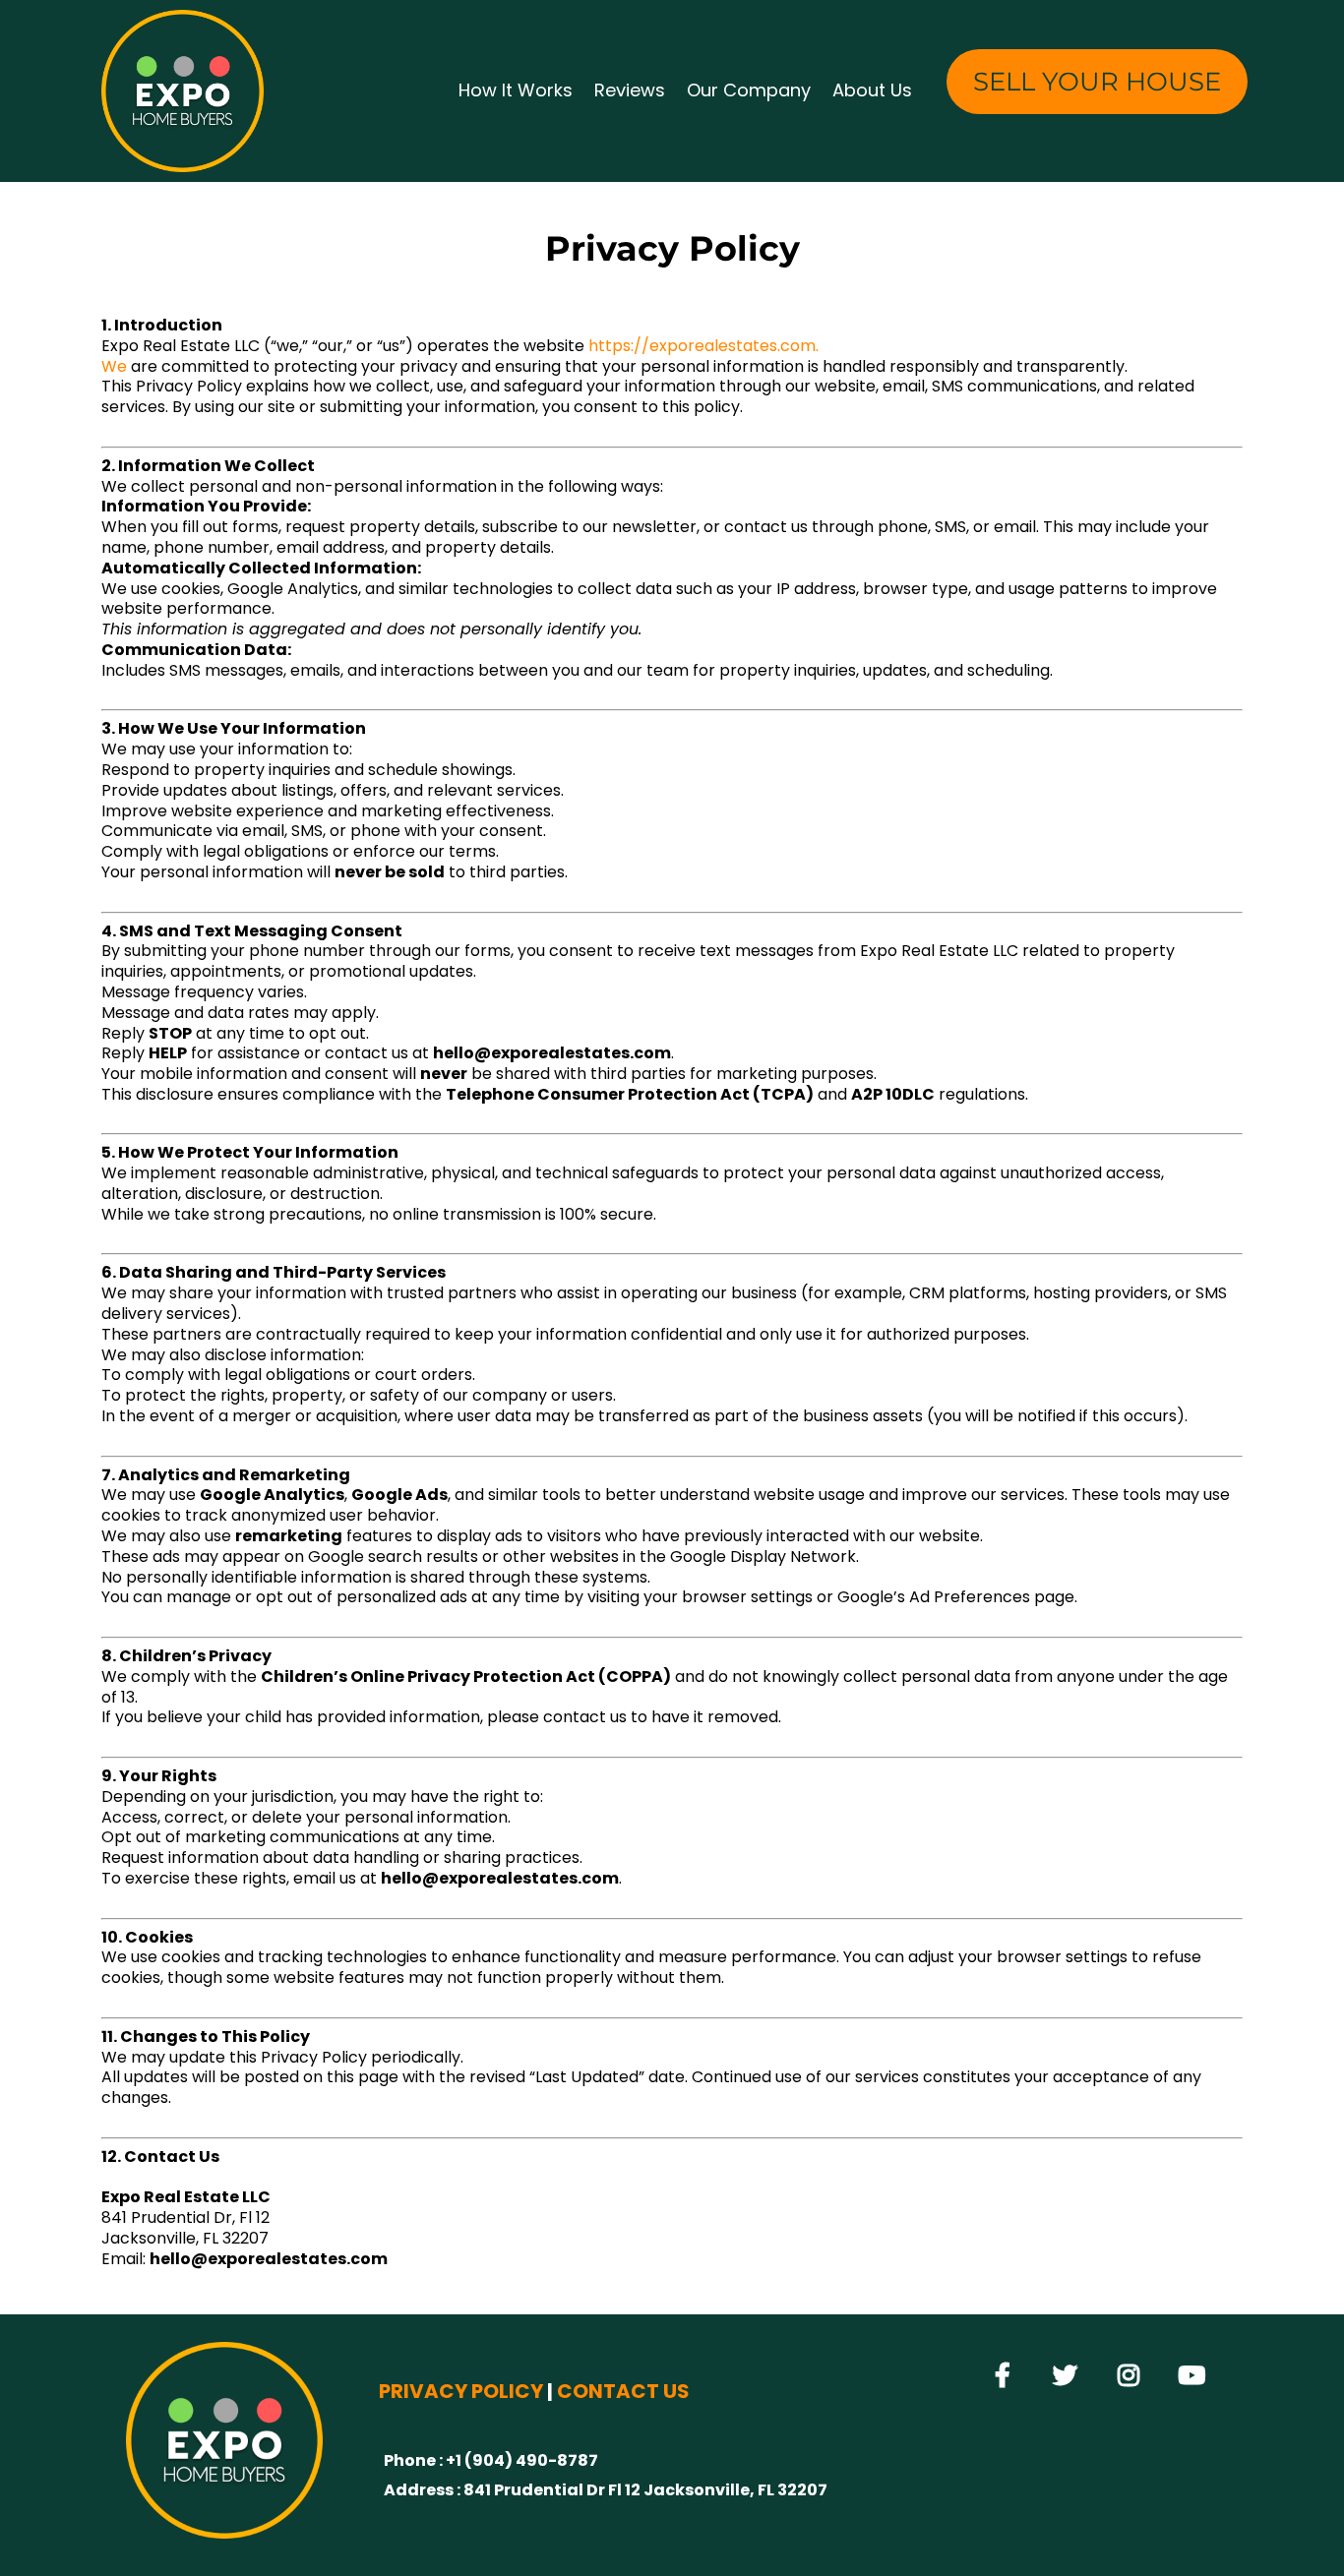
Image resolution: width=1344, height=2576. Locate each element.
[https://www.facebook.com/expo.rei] (1008, 2376)
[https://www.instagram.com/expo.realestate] (1133, 2376)
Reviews (630, 90)
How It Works (516, 90)
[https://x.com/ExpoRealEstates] (1070, 2376)
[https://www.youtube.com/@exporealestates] (1196, 2376)
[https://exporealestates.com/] (183, 91)
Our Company (749, 90)
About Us (872, 90)
